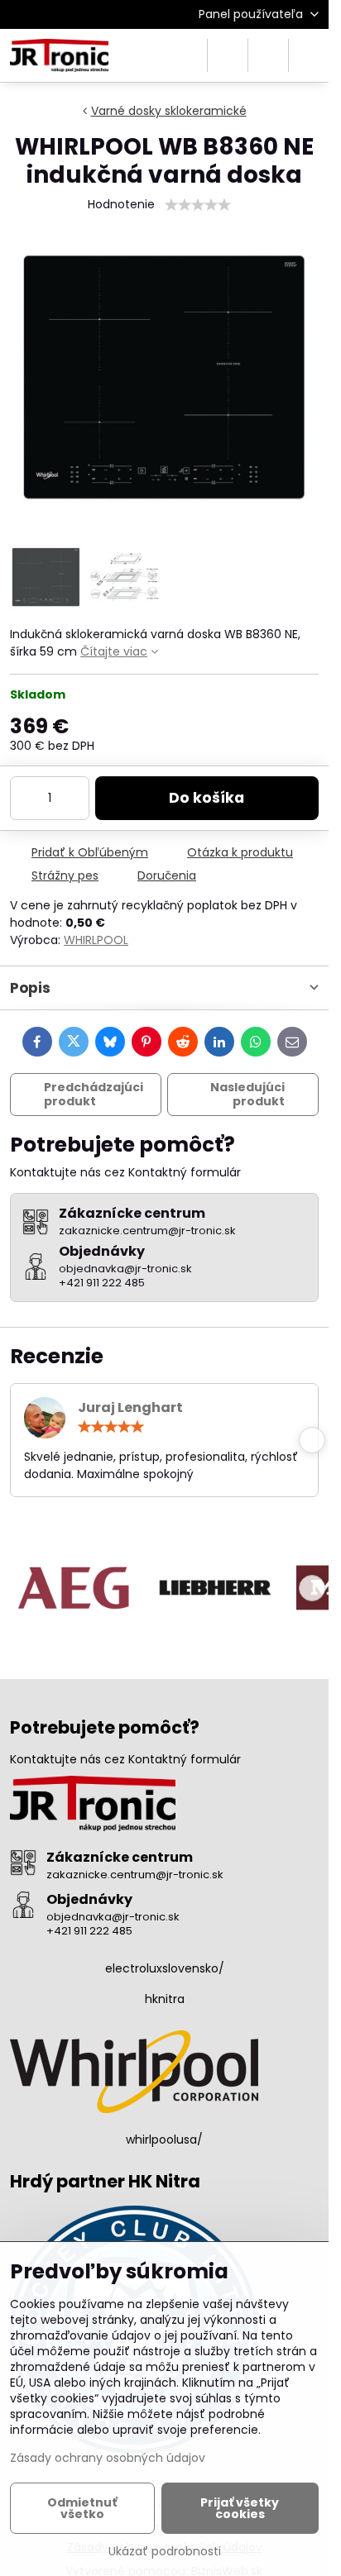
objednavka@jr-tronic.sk (113, 1917)
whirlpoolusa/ (164, 2140)
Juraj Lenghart (130, 1407)
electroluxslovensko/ (165, 1968)
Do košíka (207, 798)
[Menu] (309, 55)
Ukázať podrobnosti (165, 2552)
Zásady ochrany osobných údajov (108, 2458)
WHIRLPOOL (96, 940)
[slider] (198, 205)
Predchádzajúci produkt (94, 1095)
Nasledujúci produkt (247, 1095)
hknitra (165, 1999)
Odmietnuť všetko (82, 2508)
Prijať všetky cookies (240, 2508)
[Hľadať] (228, 55)
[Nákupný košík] (268, 55)
